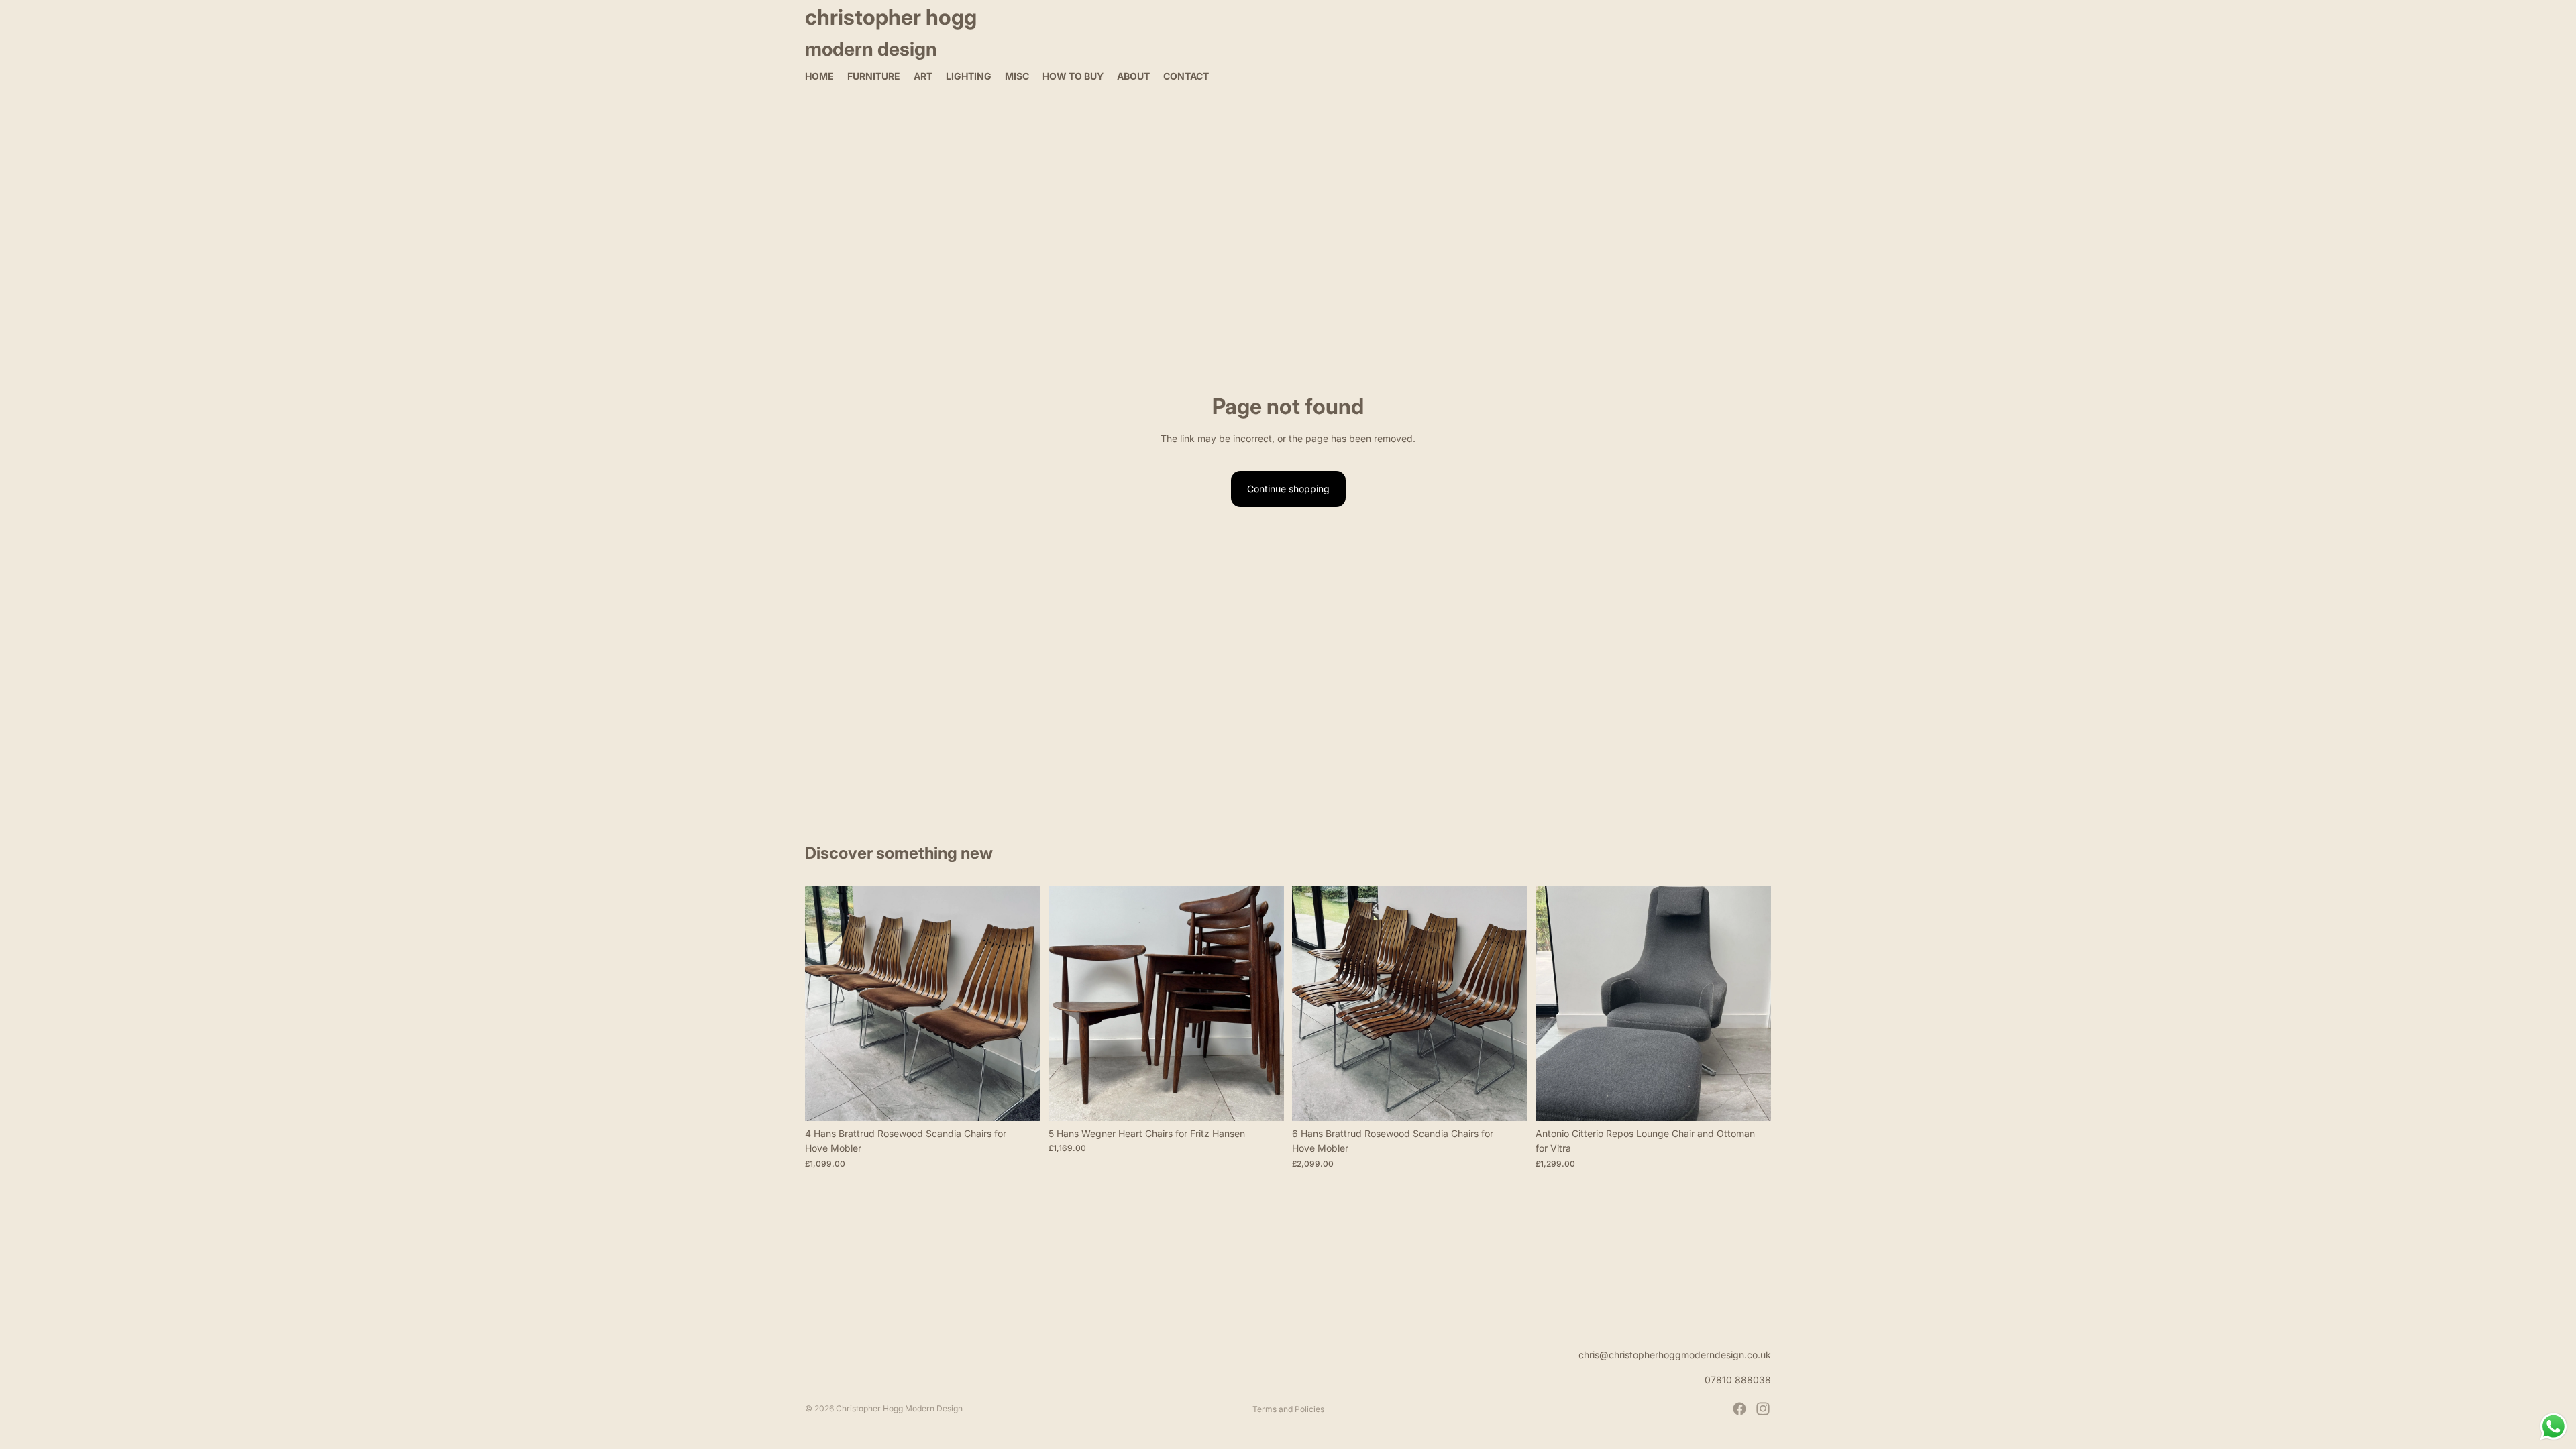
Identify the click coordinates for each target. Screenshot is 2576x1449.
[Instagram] (1763, 1409)
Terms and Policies (1288, 1409)
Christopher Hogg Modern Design (899, 1408)
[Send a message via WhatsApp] (2554, 1427)
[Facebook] (1739, 1409)
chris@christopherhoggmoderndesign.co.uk (1675, 1355)
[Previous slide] (825, 1003)
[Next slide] (1020, 1003)
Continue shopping (1288, 489)
